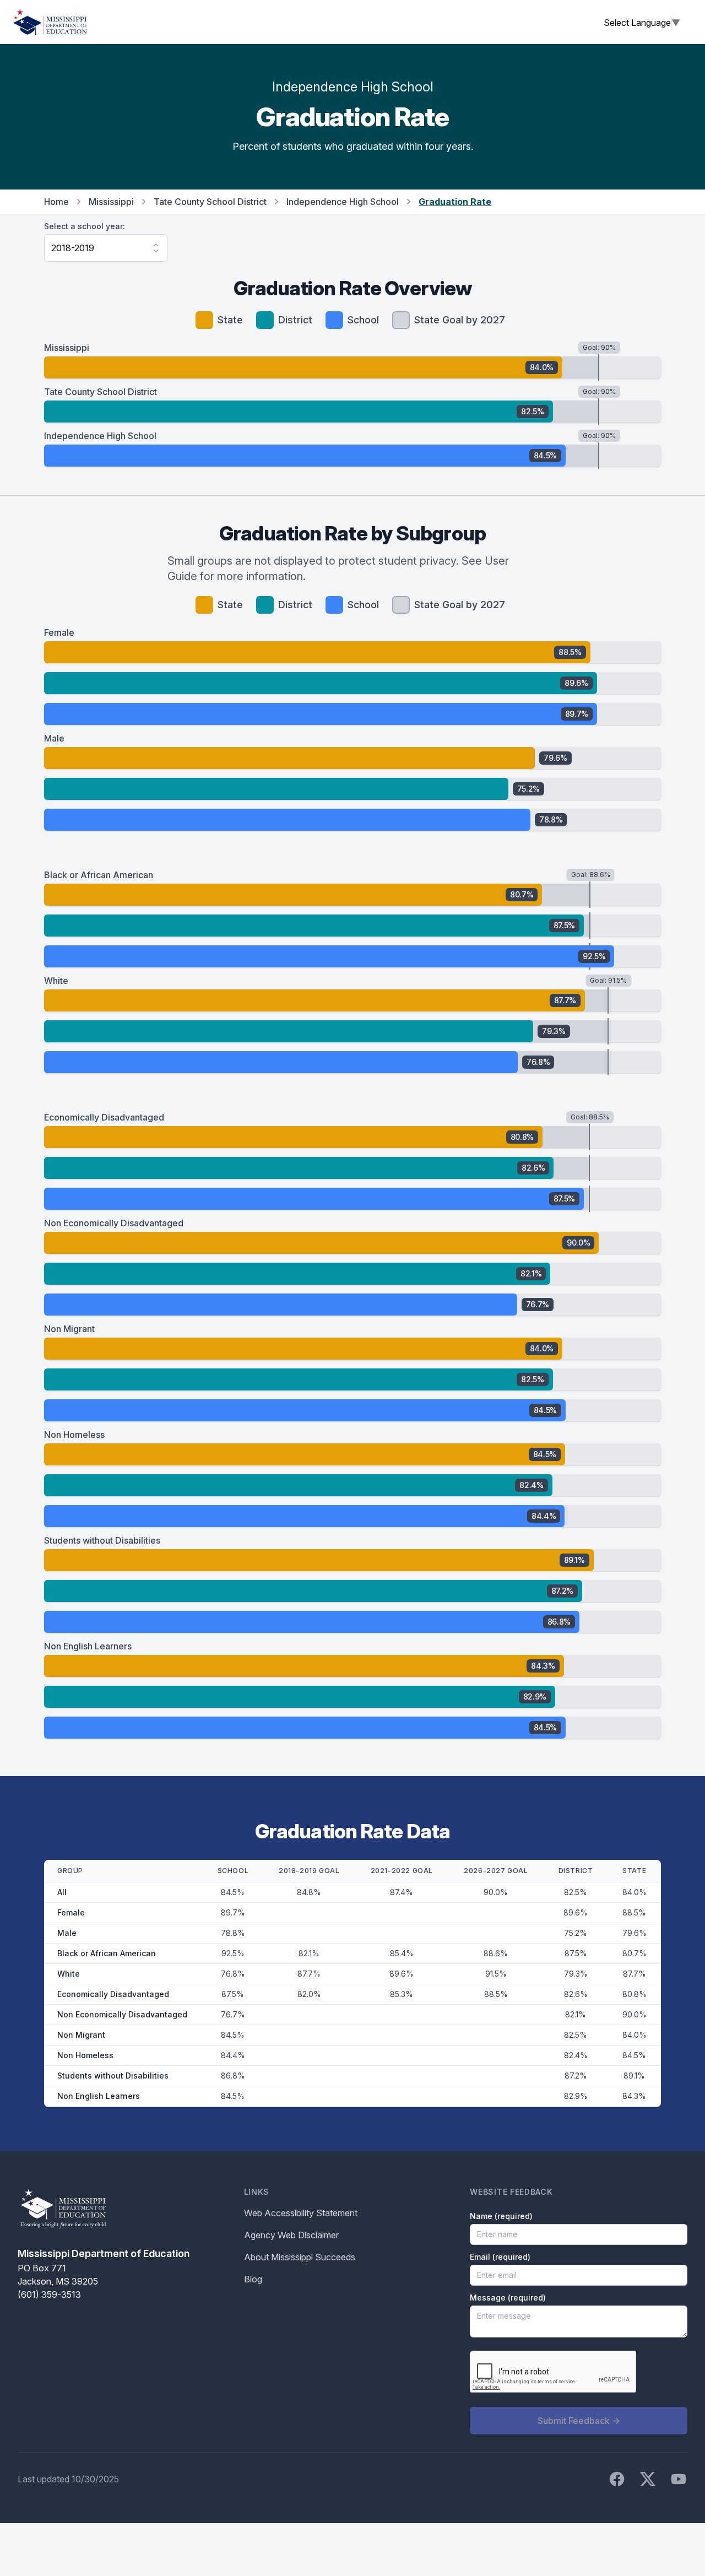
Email (500, 2257)
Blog (253, 2279)
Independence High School (343, 202)
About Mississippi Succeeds (300, 2257)
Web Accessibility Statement (301, 2213)
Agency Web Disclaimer (291, 2235)
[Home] (50, 22)
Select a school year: (85, 226)
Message (508, 2298)
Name (501, 2216)
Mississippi (111, 202)
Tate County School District (210, 202)
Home (56, 202)
